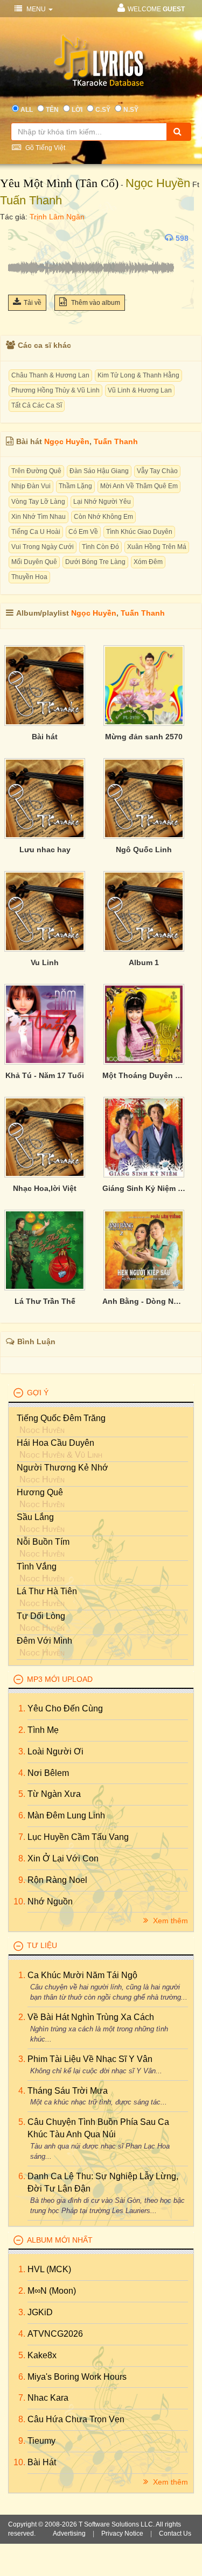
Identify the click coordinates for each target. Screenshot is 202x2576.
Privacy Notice (122, 2534)
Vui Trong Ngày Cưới (43, 547)
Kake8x (42, 2355)
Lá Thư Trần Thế (45, 1301)
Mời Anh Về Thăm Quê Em (139, 486)
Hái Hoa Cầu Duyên (55, 1443)
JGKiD (40, 2312)
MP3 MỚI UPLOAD (60, 1679)
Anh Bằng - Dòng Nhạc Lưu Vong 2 (144, 1301)
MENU (36, 9)
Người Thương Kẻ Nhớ (62, 1468)
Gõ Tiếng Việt (44, 148)
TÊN (52, 110)
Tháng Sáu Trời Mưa (68, 2091)
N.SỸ (131, 110)
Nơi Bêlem (48, 1773)
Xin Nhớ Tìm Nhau (39, 517)
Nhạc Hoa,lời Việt (45, 1188)
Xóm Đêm (148, 562)
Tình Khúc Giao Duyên (139, 532)
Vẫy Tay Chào (157, 471)
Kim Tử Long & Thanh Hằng (138, 375)
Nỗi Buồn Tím (43, 1542)
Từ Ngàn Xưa (54, 1794)
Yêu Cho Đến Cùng (65, 1708)
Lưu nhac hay (45, 850)
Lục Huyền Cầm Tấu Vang (78, 1837)
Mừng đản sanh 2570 (144, 737)
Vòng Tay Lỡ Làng (38, 502)
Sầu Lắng (35, 1517)
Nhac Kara (48, 2398)
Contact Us (175, 2534)
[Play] (19, 238)
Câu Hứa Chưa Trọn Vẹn (76, 2419)
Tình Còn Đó (100, 547)
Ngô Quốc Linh (144, 850)
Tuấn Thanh (31, 200)
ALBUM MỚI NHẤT (60, 2240)
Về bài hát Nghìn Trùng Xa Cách (91, 2017)
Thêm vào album (95, 303)
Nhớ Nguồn (50, 1901)
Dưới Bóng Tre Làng (95, 562)
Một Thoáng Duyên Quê (144, 1075)
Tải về (33, 303)
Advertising (69, 2534)
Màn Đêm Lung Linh (66, 1815)
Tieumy (41, 2441)
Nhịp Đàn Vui (31, 486)
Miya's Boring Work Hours (77, 2377)
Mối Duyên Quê (34, 562)
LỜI (77, 110)
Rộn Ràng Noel (57, 1880)
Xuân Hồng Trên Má (157, 547)
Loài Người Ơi (55, 1751)
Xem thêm (169, 1921)
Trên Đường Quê (36, 471)
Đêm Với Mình (44, 1641)
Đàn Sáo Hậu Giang (99, 471)
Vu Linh (45, 962)
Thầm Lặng (75, 486)
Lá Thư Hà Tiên (47, 1591)
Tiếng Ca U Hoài (36, 532)
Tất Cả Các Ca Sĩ (37, 405)
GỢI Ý (38, 1393)
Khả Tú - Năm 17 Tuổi (45, 1075)
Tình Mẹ (43, 1730)
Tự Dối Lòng (41, 1616)
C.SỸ (103, 110)
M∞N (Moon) (52, 2291)
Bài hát (45, 737)
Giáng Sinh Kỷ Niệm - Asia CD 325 (144, 1188)
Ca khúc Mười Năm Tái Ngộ (82, 1975)
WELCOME (156, 9)
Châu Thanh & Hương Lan (50, 375)
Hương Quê (40, 1492)
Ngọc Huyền (158, 183)
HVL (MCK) (49, 2269)
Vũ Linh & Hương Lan (140, 390)
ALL (27, 110)
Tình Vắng (37, 1567)
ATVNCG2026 (55, 2334)
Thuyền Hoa (29, 577)
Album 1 (144, 962)
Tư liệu (42, 1945)
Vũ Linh (89, 1455)
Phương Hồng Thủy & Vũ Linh (55, 390)
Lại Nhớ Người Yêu (102, 502)
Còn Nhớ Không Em (103, 517)
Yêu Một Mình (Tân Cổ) (59, 183)
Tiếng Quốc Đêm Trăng (61, 1418)
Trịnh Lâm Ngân (57, 217)
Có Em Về (83, 532)
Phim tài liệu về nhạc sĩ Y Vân (90, 2059)
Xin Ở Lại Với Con (63, 1858)
